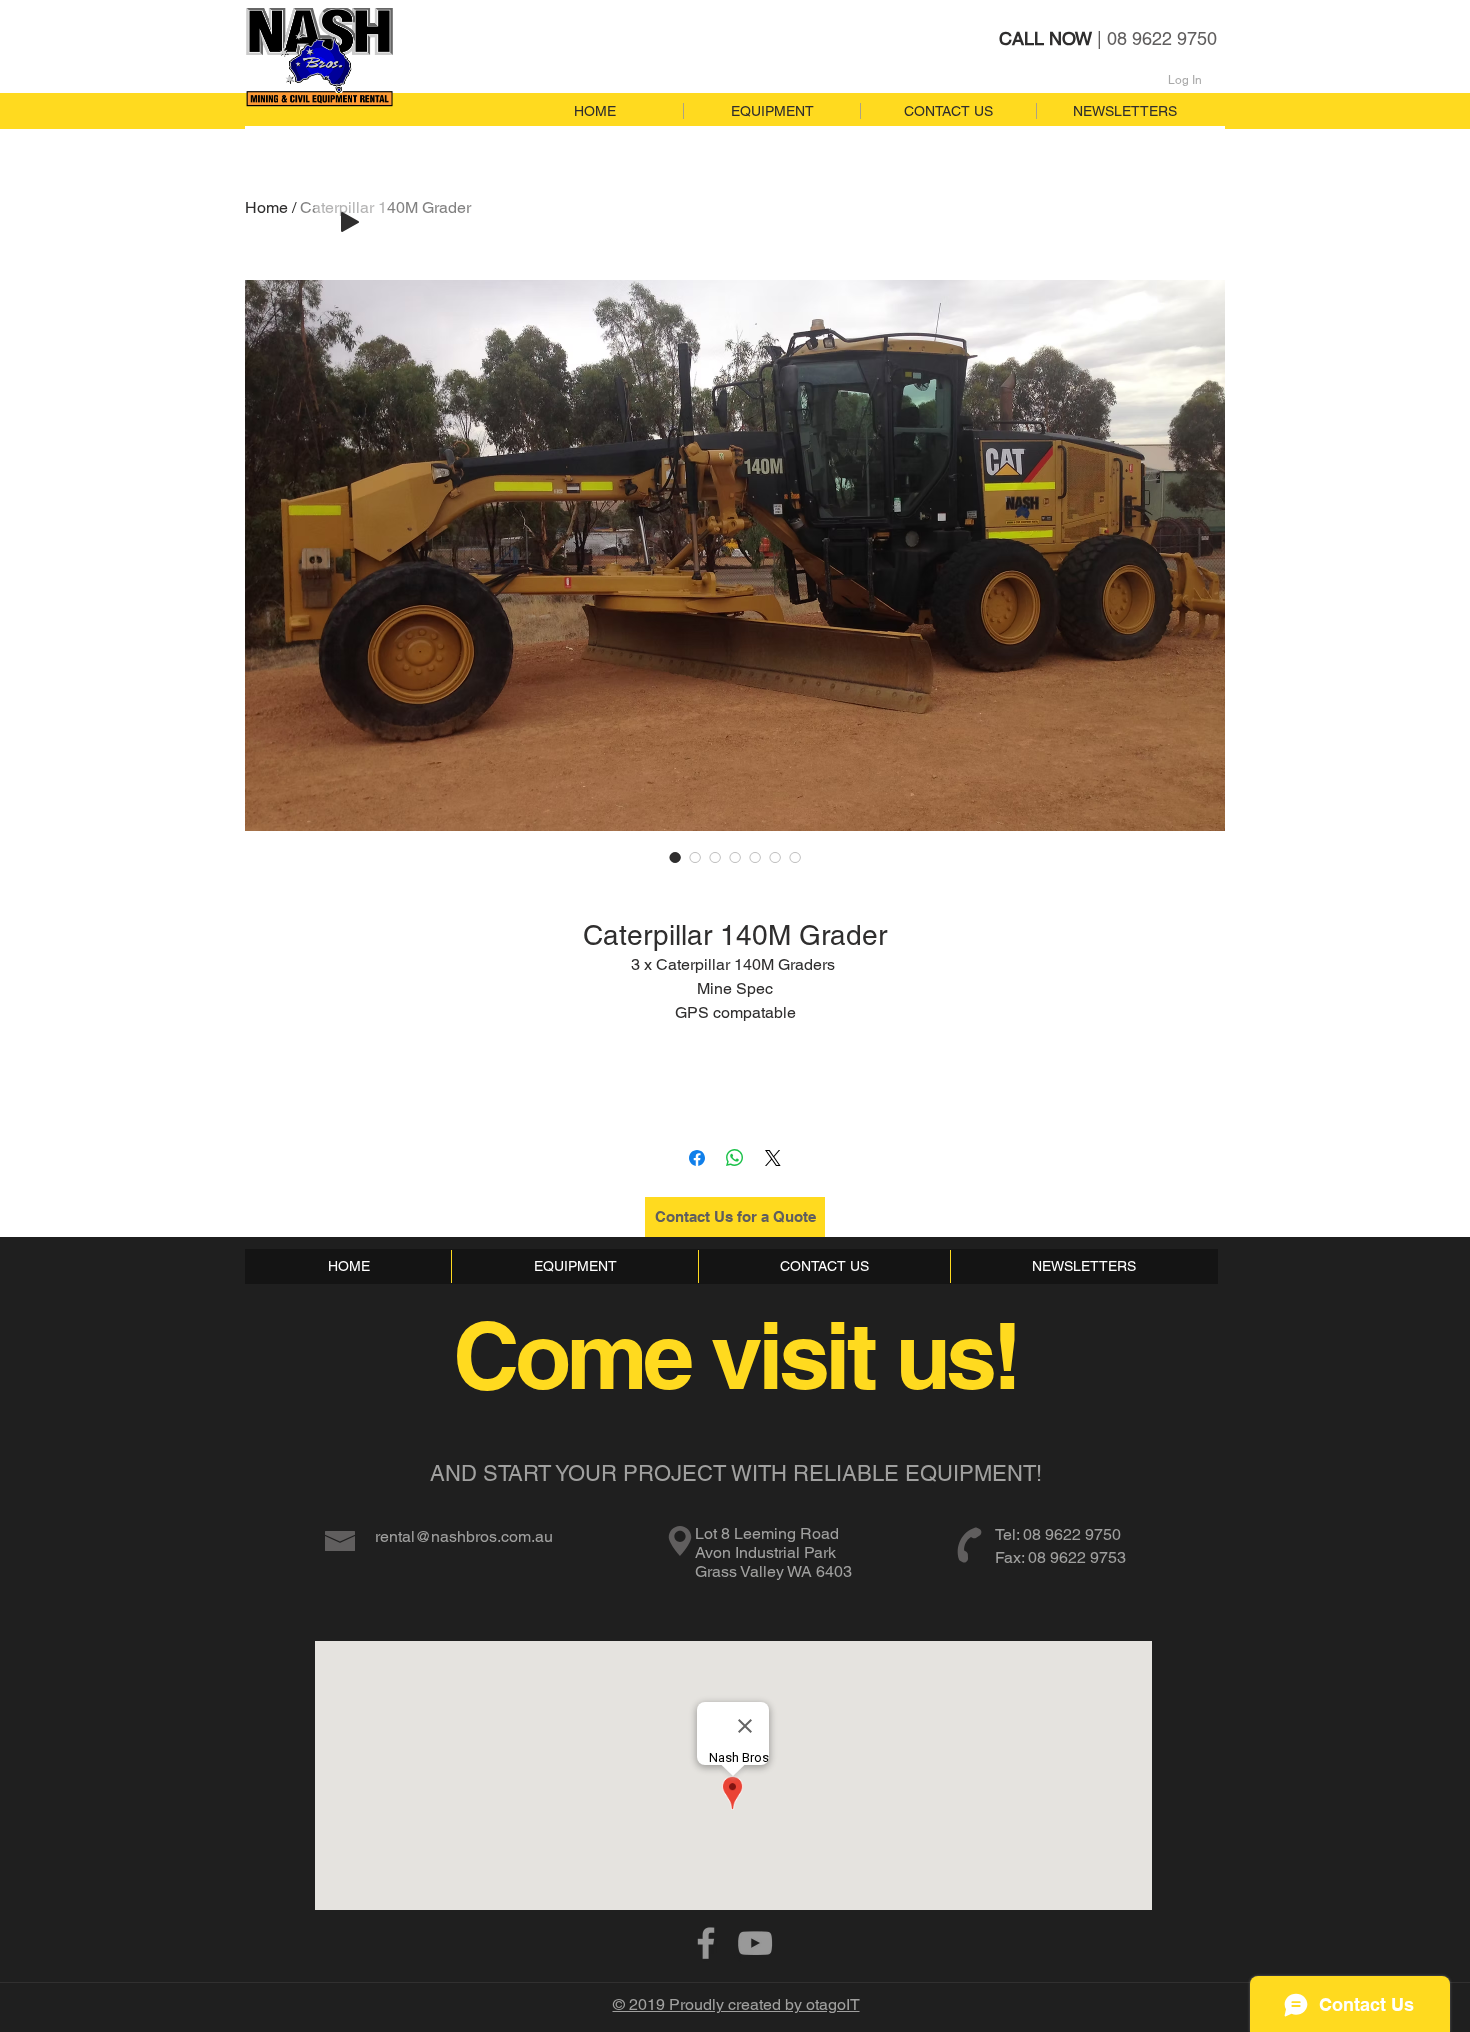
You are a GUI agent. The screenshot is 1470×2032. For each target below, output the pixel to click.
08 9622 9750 (1072, 1534)
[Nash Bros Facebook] (706, 1943)
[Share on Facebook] (697, 1158)
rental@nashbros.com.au (464, 1536)
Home (266, 207)
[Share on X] (773, 1158)
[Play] (350, 222)
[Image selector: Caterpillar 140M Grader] (675, 857)
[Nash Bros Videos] (755, 1943)
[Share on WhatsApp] (735, 1158)
